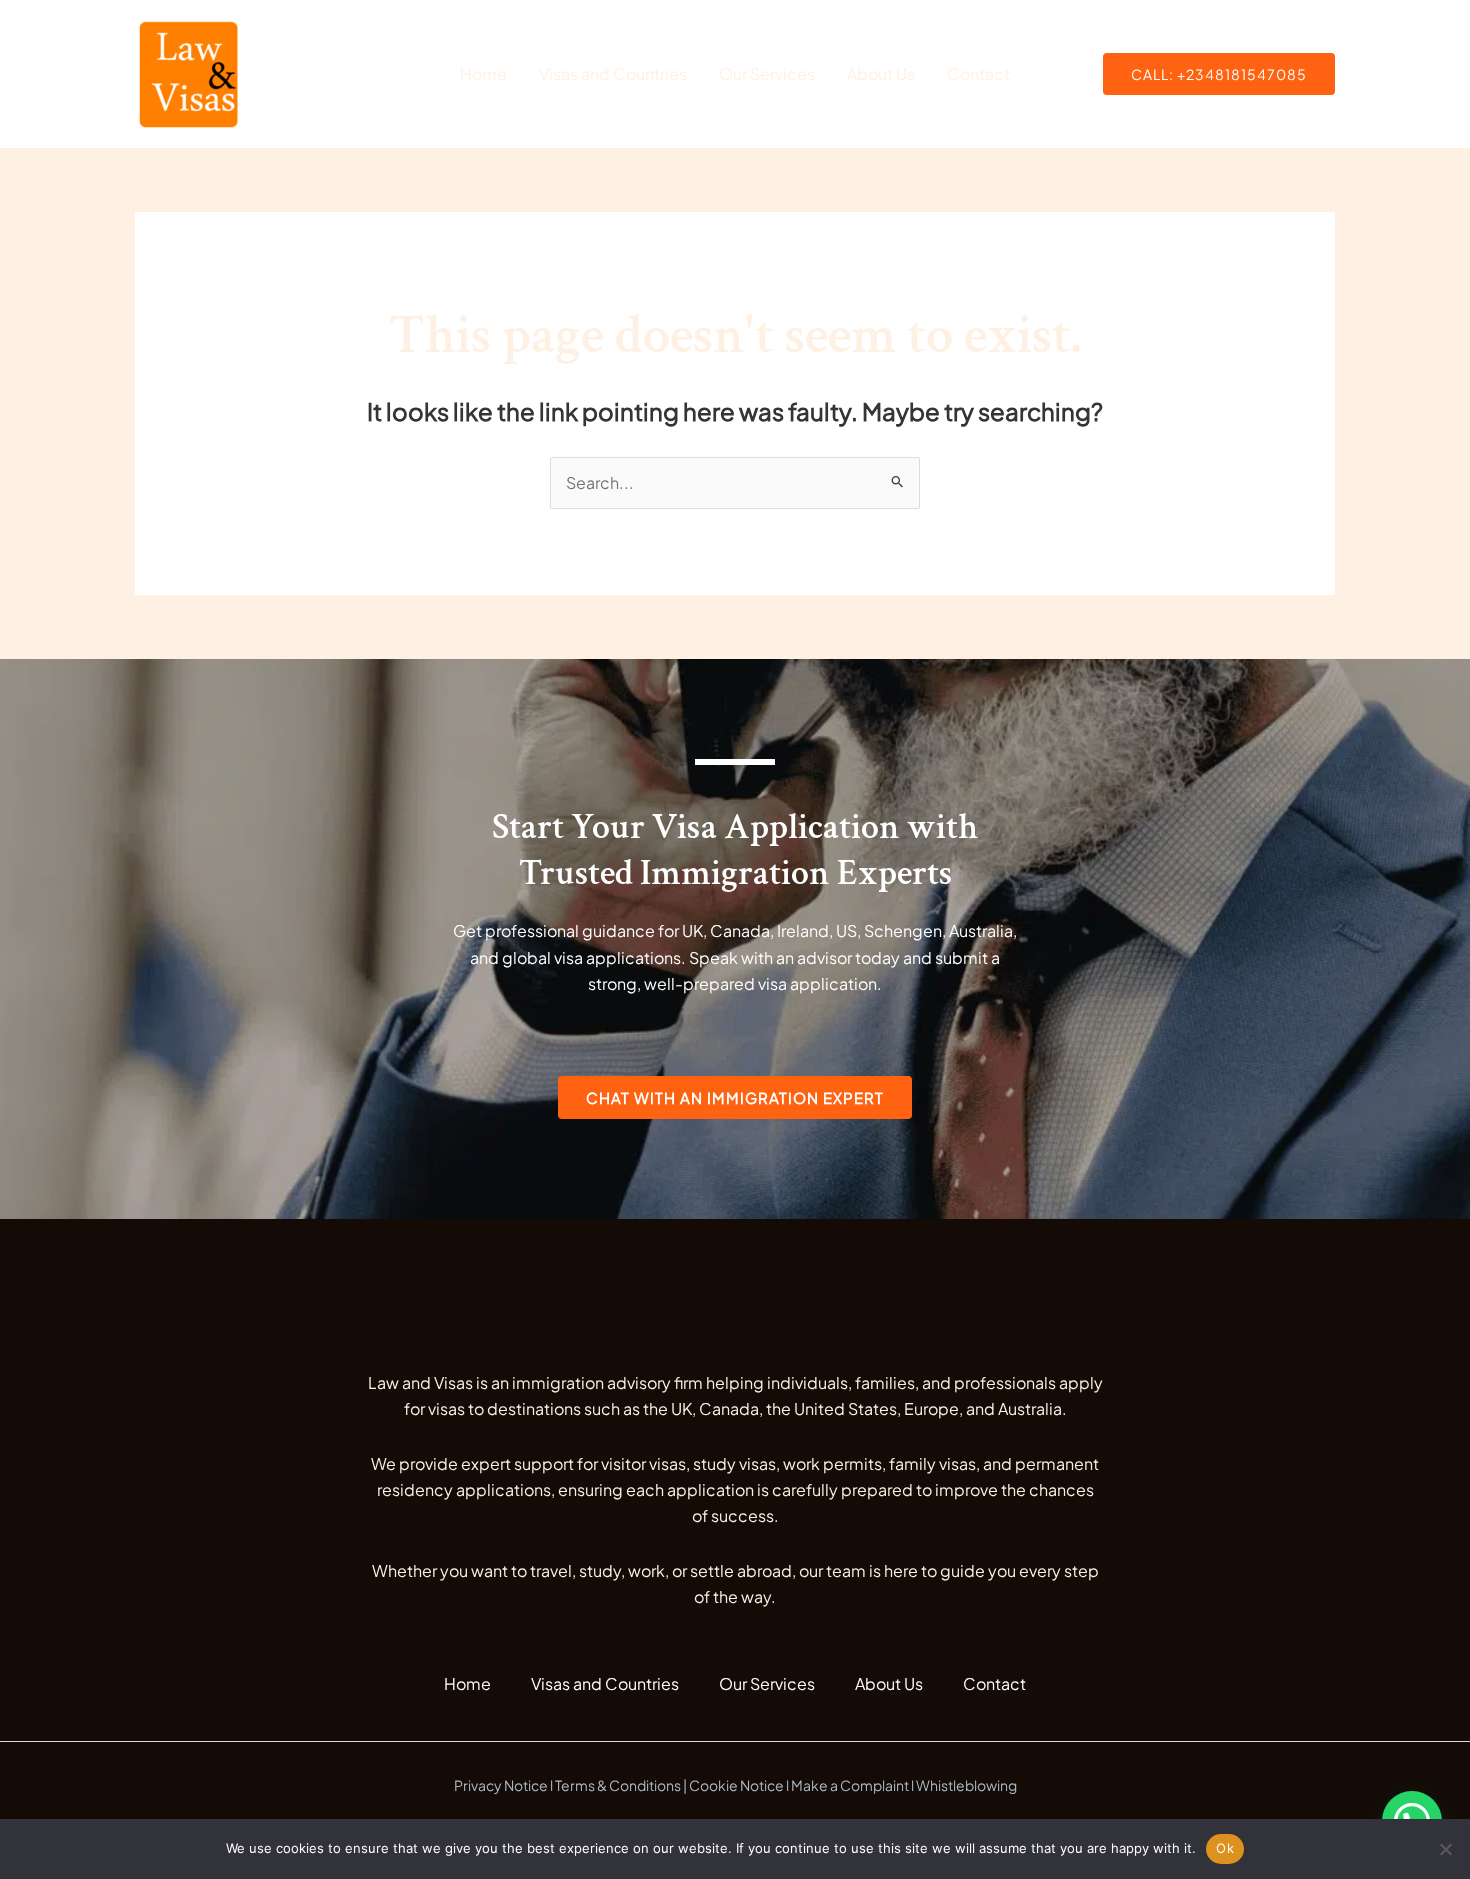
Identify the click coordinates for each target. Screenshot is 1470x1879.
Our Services (767, 73)
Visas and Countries (613, 73)
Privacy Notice (501, 1785)
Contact (978, 73)
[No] (1445, 1849)
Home (483, 73)
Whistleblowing (966, 1785)
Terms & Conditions (618, 1785)
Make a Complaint (850, 1785)
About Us (881, 73)
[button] (1219, 74)
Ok (1225, 1848)
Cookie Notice (736, 1785)
